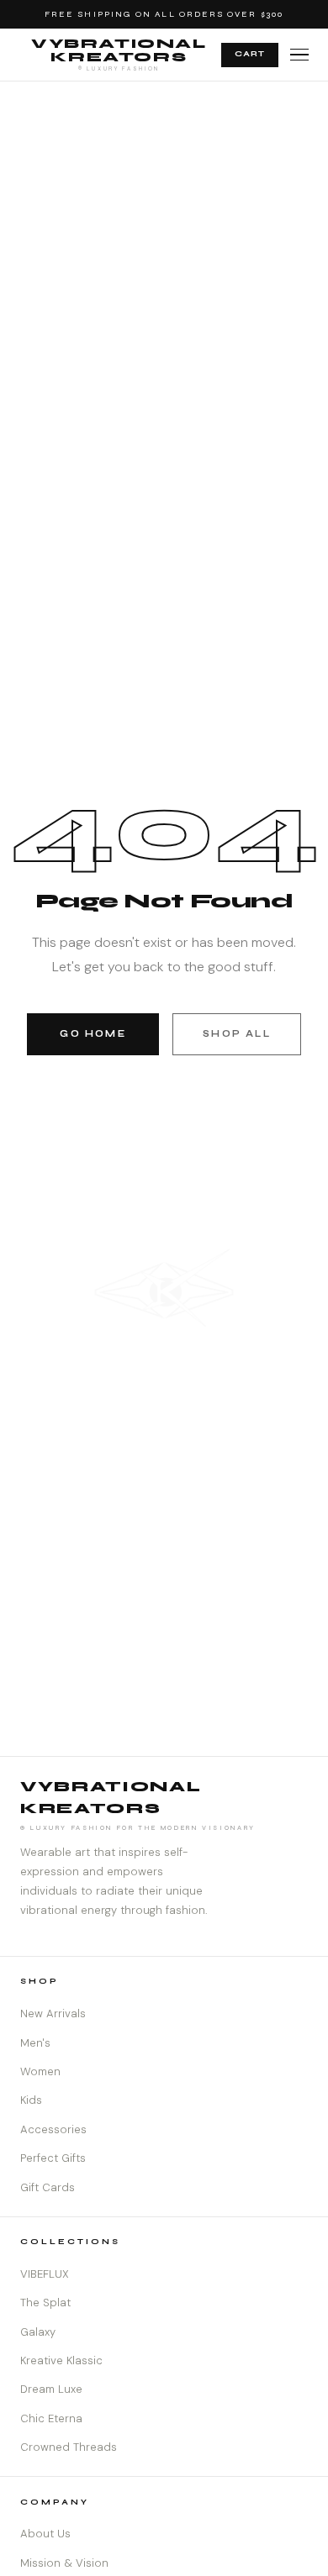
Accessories (53, 2129)
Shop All (236, 1034)
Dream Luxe (51, 2389)
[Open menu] (299, 55)
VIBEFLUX (45, 2274)
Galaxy (38, 2332)
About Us (45, 2534)
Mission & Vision (64, 2563)
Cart (250, 54)
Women (40, 2071)
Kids (31, 2100)
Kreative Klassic (61, 2360)
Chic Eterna (51, 2418)
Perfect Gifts (53, 2158)
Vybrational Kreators (119, 54)
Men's (35, 2043)
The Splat (45, 2303)
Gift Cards (48, 2187)
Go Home (93, 1034)
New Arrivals (53, 2013)
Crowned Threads (69, 2447)
